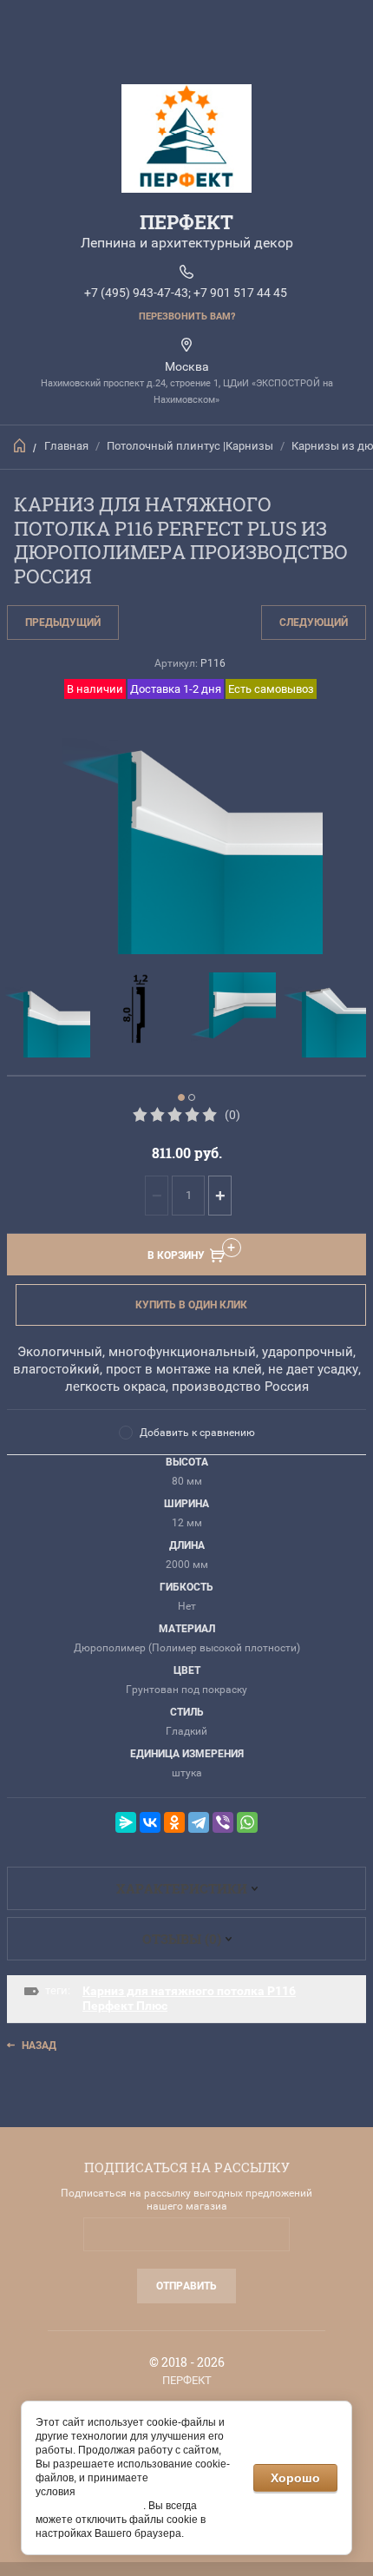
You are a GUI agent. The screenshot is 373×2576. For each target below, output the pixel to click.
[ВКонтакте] (150, 1822)
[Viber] (223, 1822)
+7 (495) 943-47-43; (137, 293)
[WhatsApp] (247, 1822)
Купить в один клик (191, 1305)
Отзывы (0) (182, 1939)
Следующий (314, 623)
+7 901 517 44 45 (240, 293)
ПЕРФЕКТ (186, 222)
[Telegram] (199, 1822)
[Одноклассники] (174, 1822)
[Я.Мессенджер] (126, 1822)
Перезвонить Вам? (187, 316)
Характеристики (182, 1888)
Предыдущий (63, 623)
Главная (66, 446)
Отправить (186, 2286)
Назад (39, 2046)
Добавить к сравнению (197, 1433)
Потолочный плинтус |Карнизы (190, 446)
